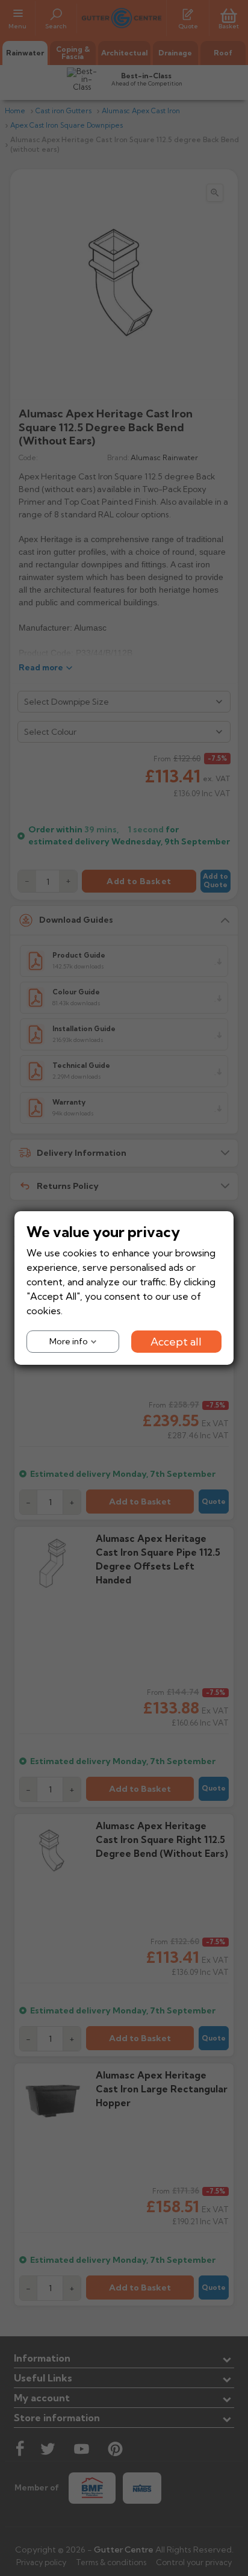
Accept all (176, 1342)
